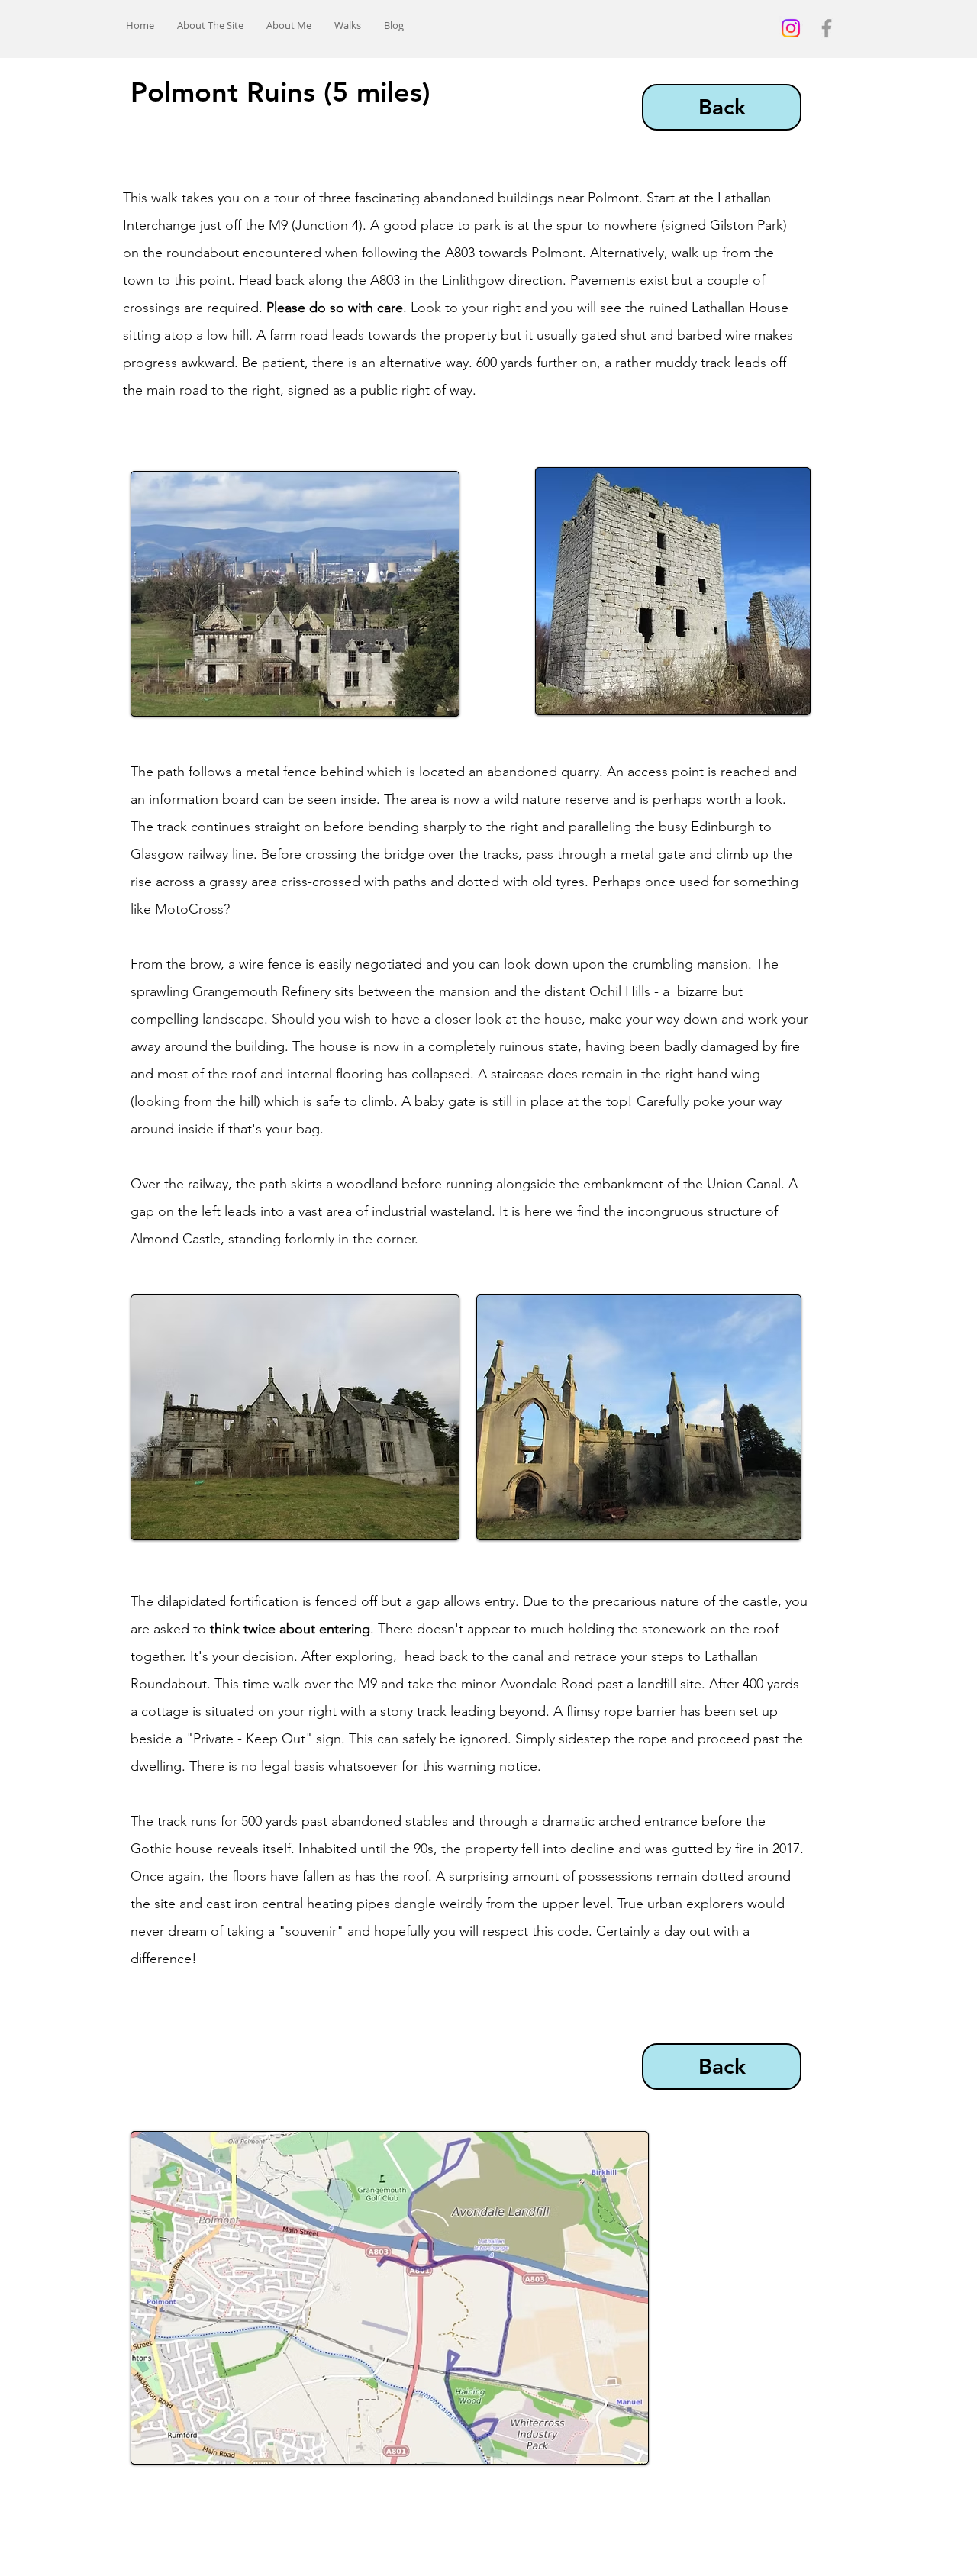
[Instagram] (791, 28)
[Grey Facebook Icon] (827, 28)
